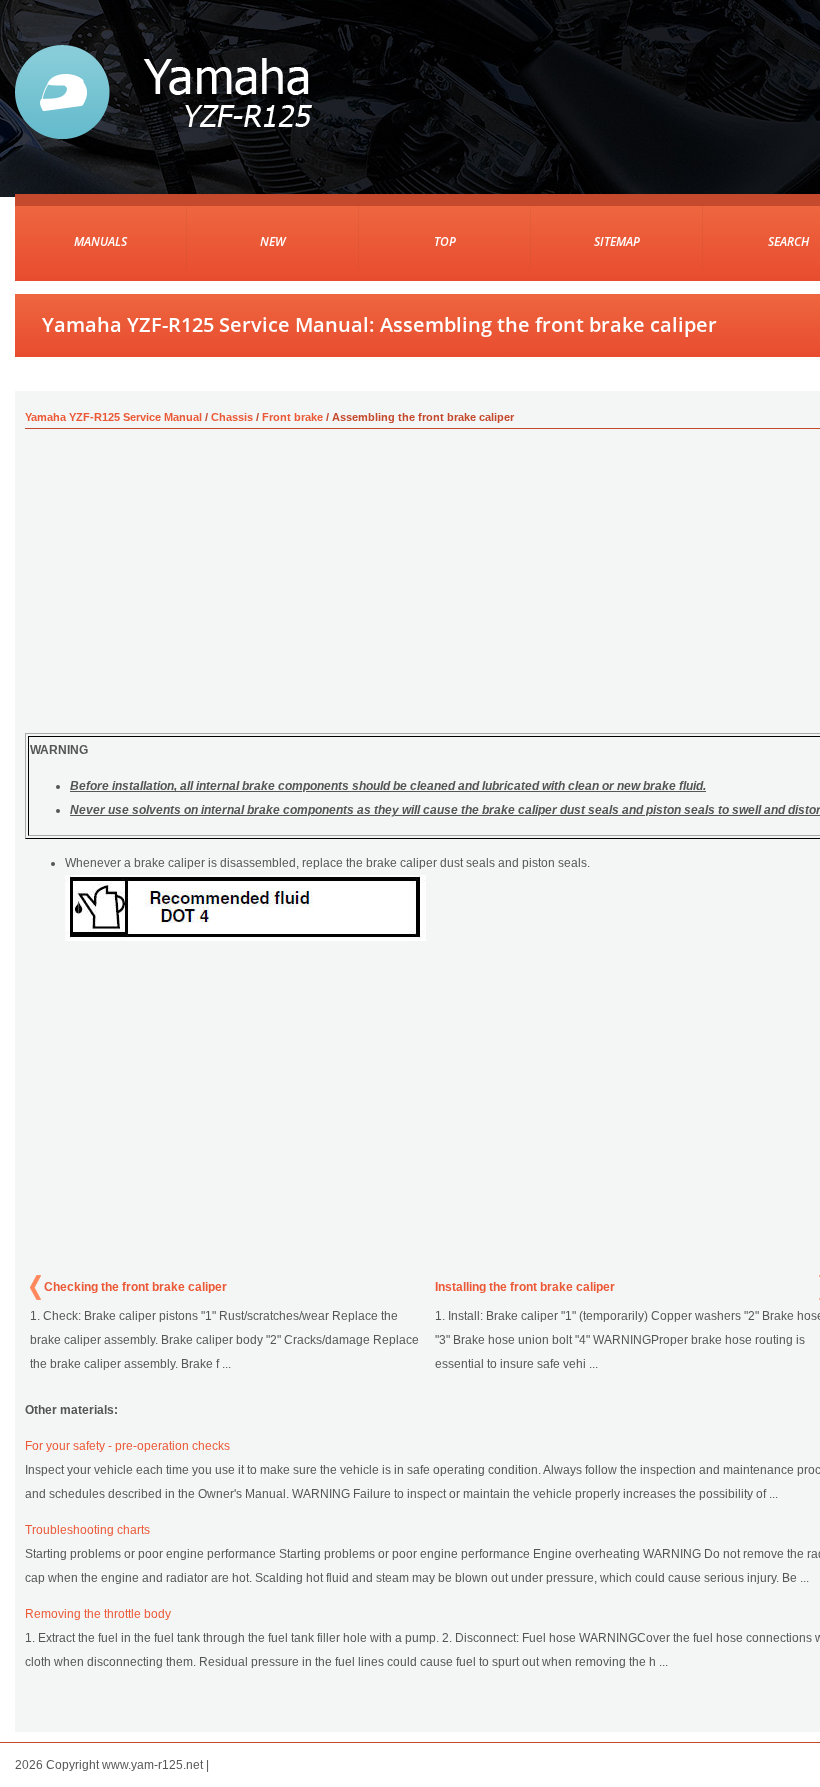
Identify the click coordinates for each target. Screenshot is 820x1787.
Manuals (100, 241)
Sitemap (617, 241)
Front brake (292, 417)
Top (445, 241)
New (272, 241)
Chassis (232, 417)
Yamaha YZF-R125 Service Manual (113, 417)
